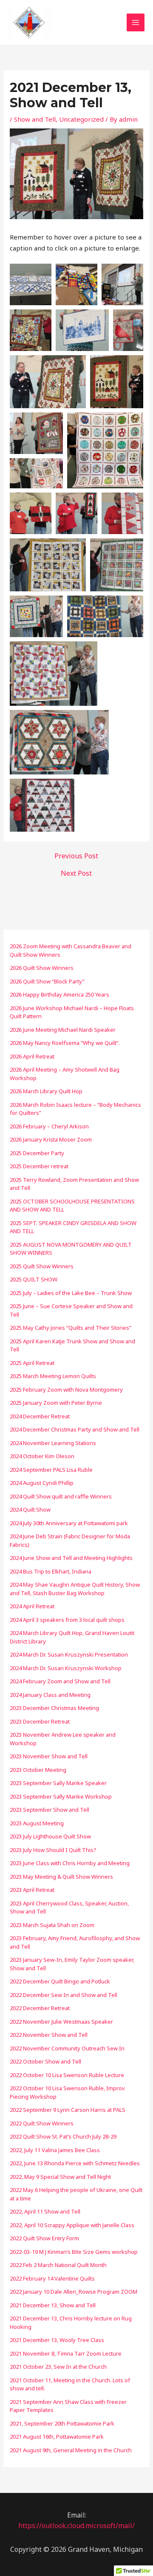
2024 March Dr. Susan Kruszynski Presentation (69, 1654)
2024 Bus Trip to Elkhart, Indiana (51, 1571)
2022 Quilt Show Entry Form (44, 2238)
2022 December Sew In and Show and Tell (64, 1995)
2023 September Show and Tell (50, 1810)
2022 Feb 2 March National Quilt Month (58, 2265)
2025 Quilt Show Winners (42, 1266)
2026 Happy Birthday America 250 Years (59, 994)
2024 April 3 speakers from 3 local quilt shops (67, 1620)
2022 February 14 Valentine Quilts (52, 2278)
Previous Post (76, 856)
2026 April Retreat (32, 1056)
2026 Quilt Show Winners (42, 968)
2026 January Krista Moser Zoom (51, 1139)
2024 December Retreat (40, 1416)
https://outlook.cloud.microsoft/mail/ (76, 2526)
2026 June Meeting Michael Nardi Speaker (63, 1030)
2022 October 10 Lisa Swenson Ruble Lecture (67, 2075)
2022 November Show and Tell (49, 2035)
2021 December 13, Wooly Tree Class (57, 2340)
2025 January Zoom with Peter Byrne (56, 1403)
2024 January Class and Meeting (50, 1695)
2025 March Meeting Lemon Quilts (53, 1376)
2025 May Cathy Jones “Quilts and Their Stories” (71, 1328)
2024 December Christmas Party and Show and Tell (75, 1429)
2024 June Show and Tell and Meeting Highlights (71, 1558)
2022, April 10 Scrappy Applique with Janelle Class (72, 2225)
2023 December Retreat (40, 1721)
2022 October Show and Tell (45, 2061)
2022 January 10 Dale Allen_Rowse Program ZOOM (74, 2292)
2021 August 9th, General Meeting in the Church (71, 2450)
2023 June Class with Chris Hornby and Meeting (70, 1863)
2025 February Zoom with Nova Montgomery (66, 1390)
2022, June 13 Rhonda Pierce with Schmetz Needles (75, 2163)
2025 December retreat (39, 1166)
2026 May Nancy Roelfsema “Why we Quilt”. (65, 1043)
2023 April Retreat (32, 1890)
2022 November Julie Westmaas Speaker (61, 2022)
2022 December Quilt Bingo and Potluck (60, 1981)
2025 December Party (37, 1153)
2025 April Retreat (32, 1363)
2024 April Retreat (32, 1606)
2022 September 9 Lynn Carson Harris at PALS (68, 2110)
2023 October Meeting (38, 1770)
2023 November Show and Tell (49, 1756)
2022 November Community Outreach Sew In (67, 2048)
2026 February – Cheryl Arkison (49, 1126)
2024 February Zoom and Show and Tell (60, 1681)
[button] (31, 284)
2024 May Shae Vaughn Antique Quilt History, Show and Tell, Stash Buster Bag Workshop (75, 1589)
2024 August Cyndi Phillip (42, 1483)
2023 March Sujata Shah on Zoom (52, 1925)
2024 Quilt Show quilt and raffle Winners (61, 1496)
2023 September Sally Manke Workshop (61, 1796)
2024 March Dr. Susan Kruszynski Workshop (66, 1668)
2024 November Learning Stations (53, 1443)
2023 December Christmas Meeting (54, 1708)
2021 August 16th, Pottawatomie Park (57, 2437)
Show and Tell (35, 119)
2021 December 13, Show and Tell (53, 2305)
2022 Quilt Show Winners (42, 2123)
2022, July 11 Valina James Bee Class (55, 2150)
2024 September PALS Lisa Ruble (51, 1470)
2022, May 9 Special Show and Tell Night (60, 2177)
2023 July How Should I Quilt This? (53, 1850)
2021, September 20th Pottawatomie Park (62, 2423)
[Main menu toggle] (136, 23)
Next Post (76, 873)
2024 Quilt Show (30, 1509)
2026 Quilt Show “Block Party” (47, 981)
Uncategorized (81, 119)
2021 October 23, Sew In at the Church (58, 2367)
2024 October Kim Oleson (42, 1456)
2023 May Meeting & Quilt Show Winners (61, 1877)
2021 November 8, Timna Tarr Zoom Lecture (66, 2353)
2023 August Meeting (37, 1823)
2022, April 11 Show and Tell (45, 2211)
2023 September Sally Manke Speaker (58, 1783)
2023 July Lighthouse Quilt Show (50, 1836)
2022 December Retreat (40, 2008)
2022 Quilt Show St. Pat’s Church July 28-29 (63, 2136)
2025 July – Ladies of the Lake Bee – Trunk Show (71, 1293)
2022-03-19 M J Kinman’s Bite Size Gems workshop (74, 2252)
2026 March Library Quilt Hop (46, 1091)
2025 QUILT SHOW (34, 1279)
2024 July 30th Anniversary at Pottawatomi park (69, 1523)
